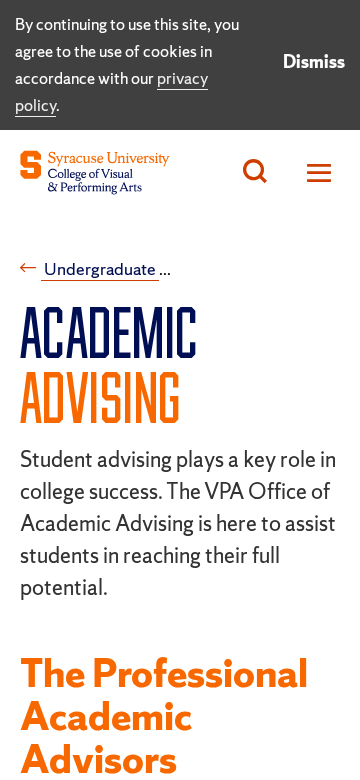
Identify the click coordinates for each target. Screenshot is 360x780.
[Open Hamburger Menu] (313, 172)
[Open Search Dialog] (255, 172)
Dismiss (314, 61)
